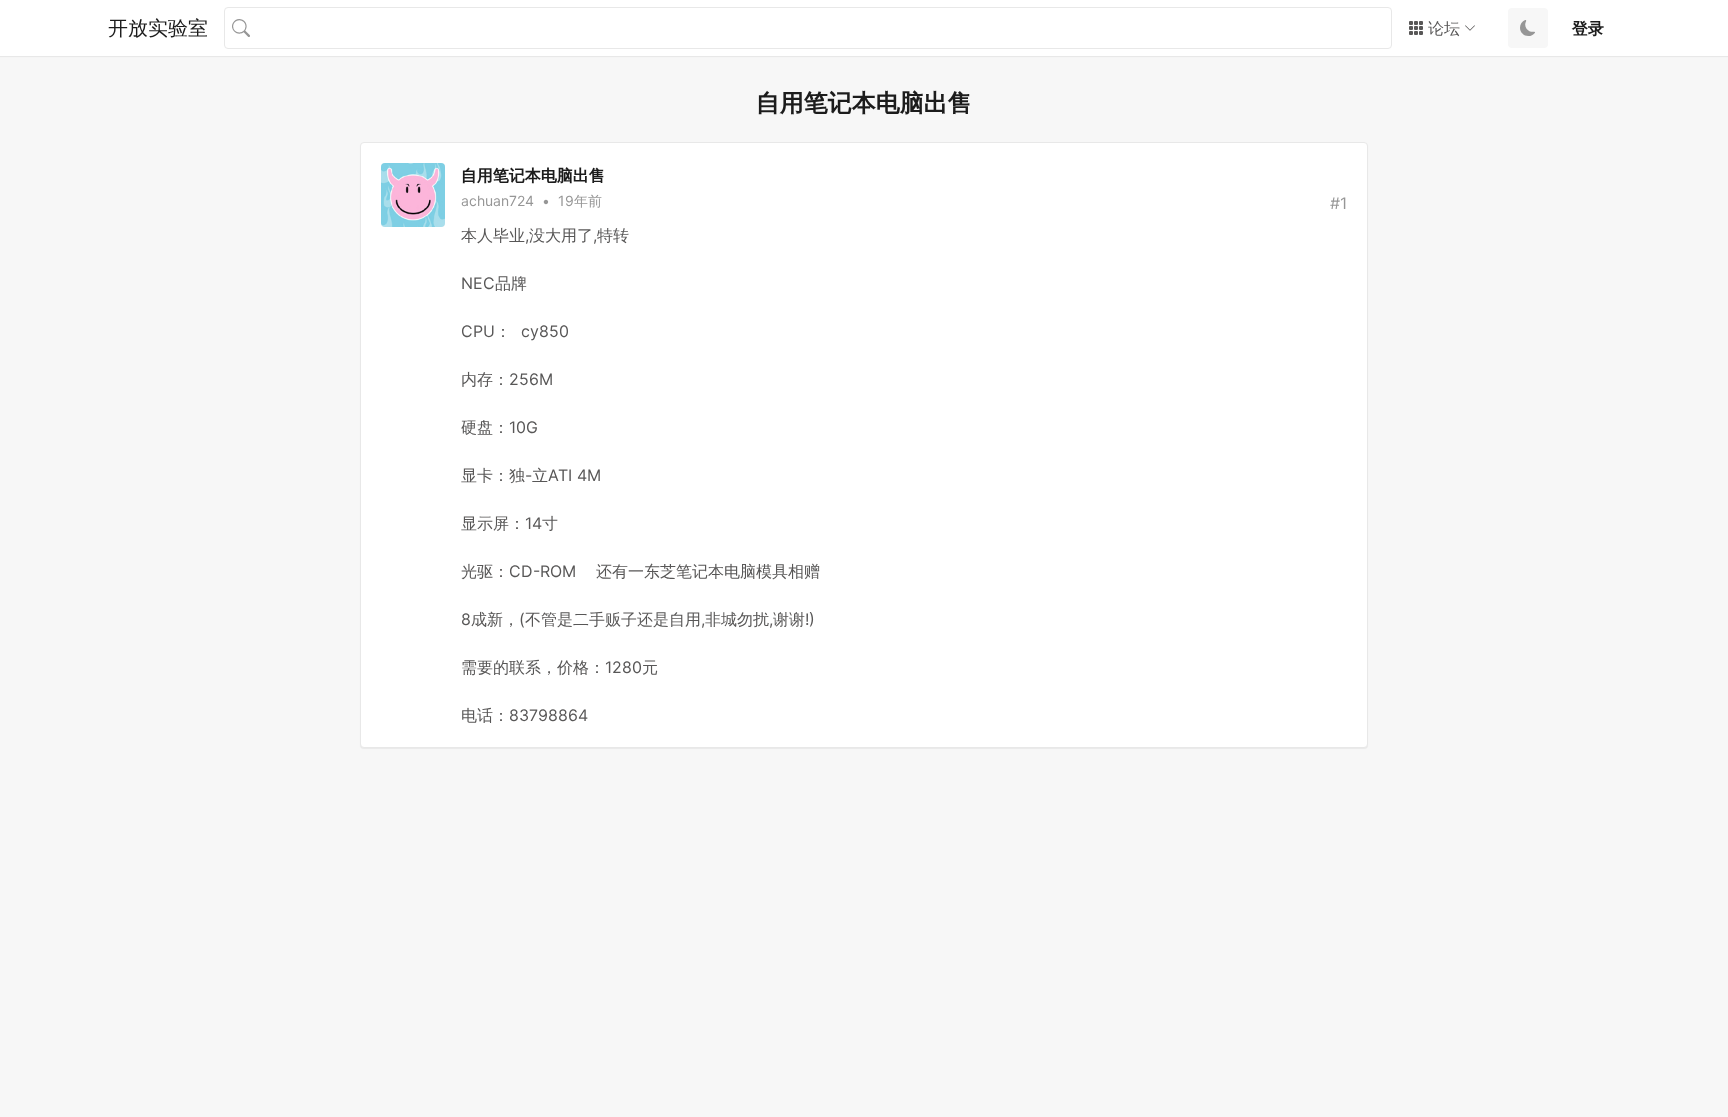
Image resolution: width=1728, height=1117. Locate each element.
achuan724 (497, 200)
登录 (1588, 28)
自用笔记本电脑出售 (533, 175)
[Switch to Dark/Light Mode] (1528, 28)
